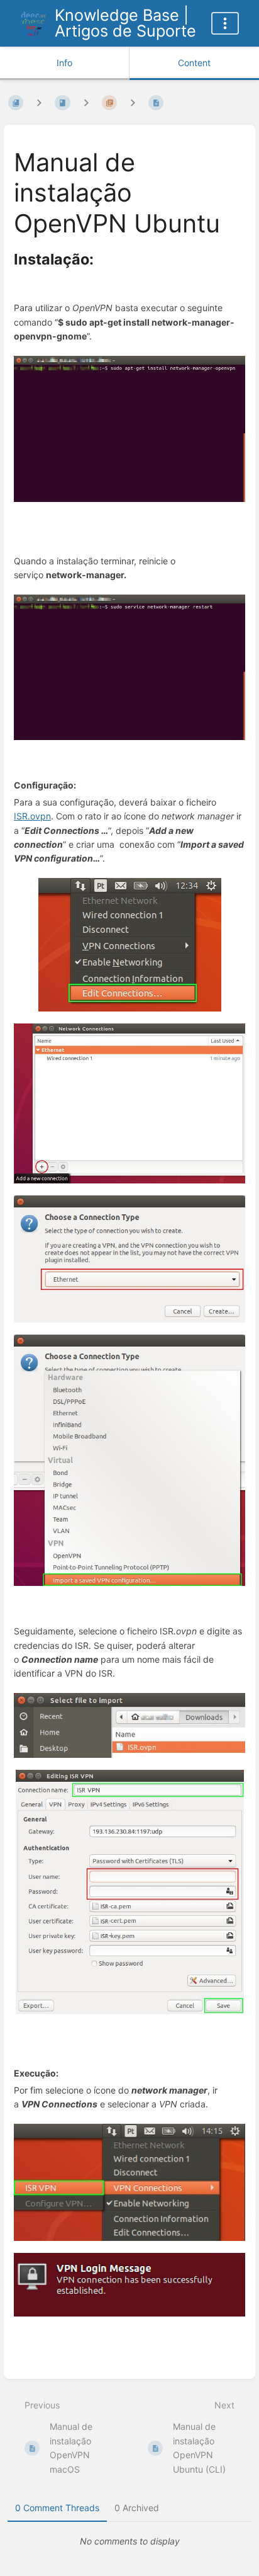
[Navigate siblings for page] (133, 103)
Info (64, 63)
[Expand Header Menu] (225, 23)
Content (194, 63)
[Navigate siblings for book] (39, 103)
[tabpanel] (129, 2541)
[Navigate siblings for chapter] (86, 103)
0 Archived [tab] (137, 2508)
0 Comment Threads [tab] (57, 2508)
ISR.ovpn (32, 816)
